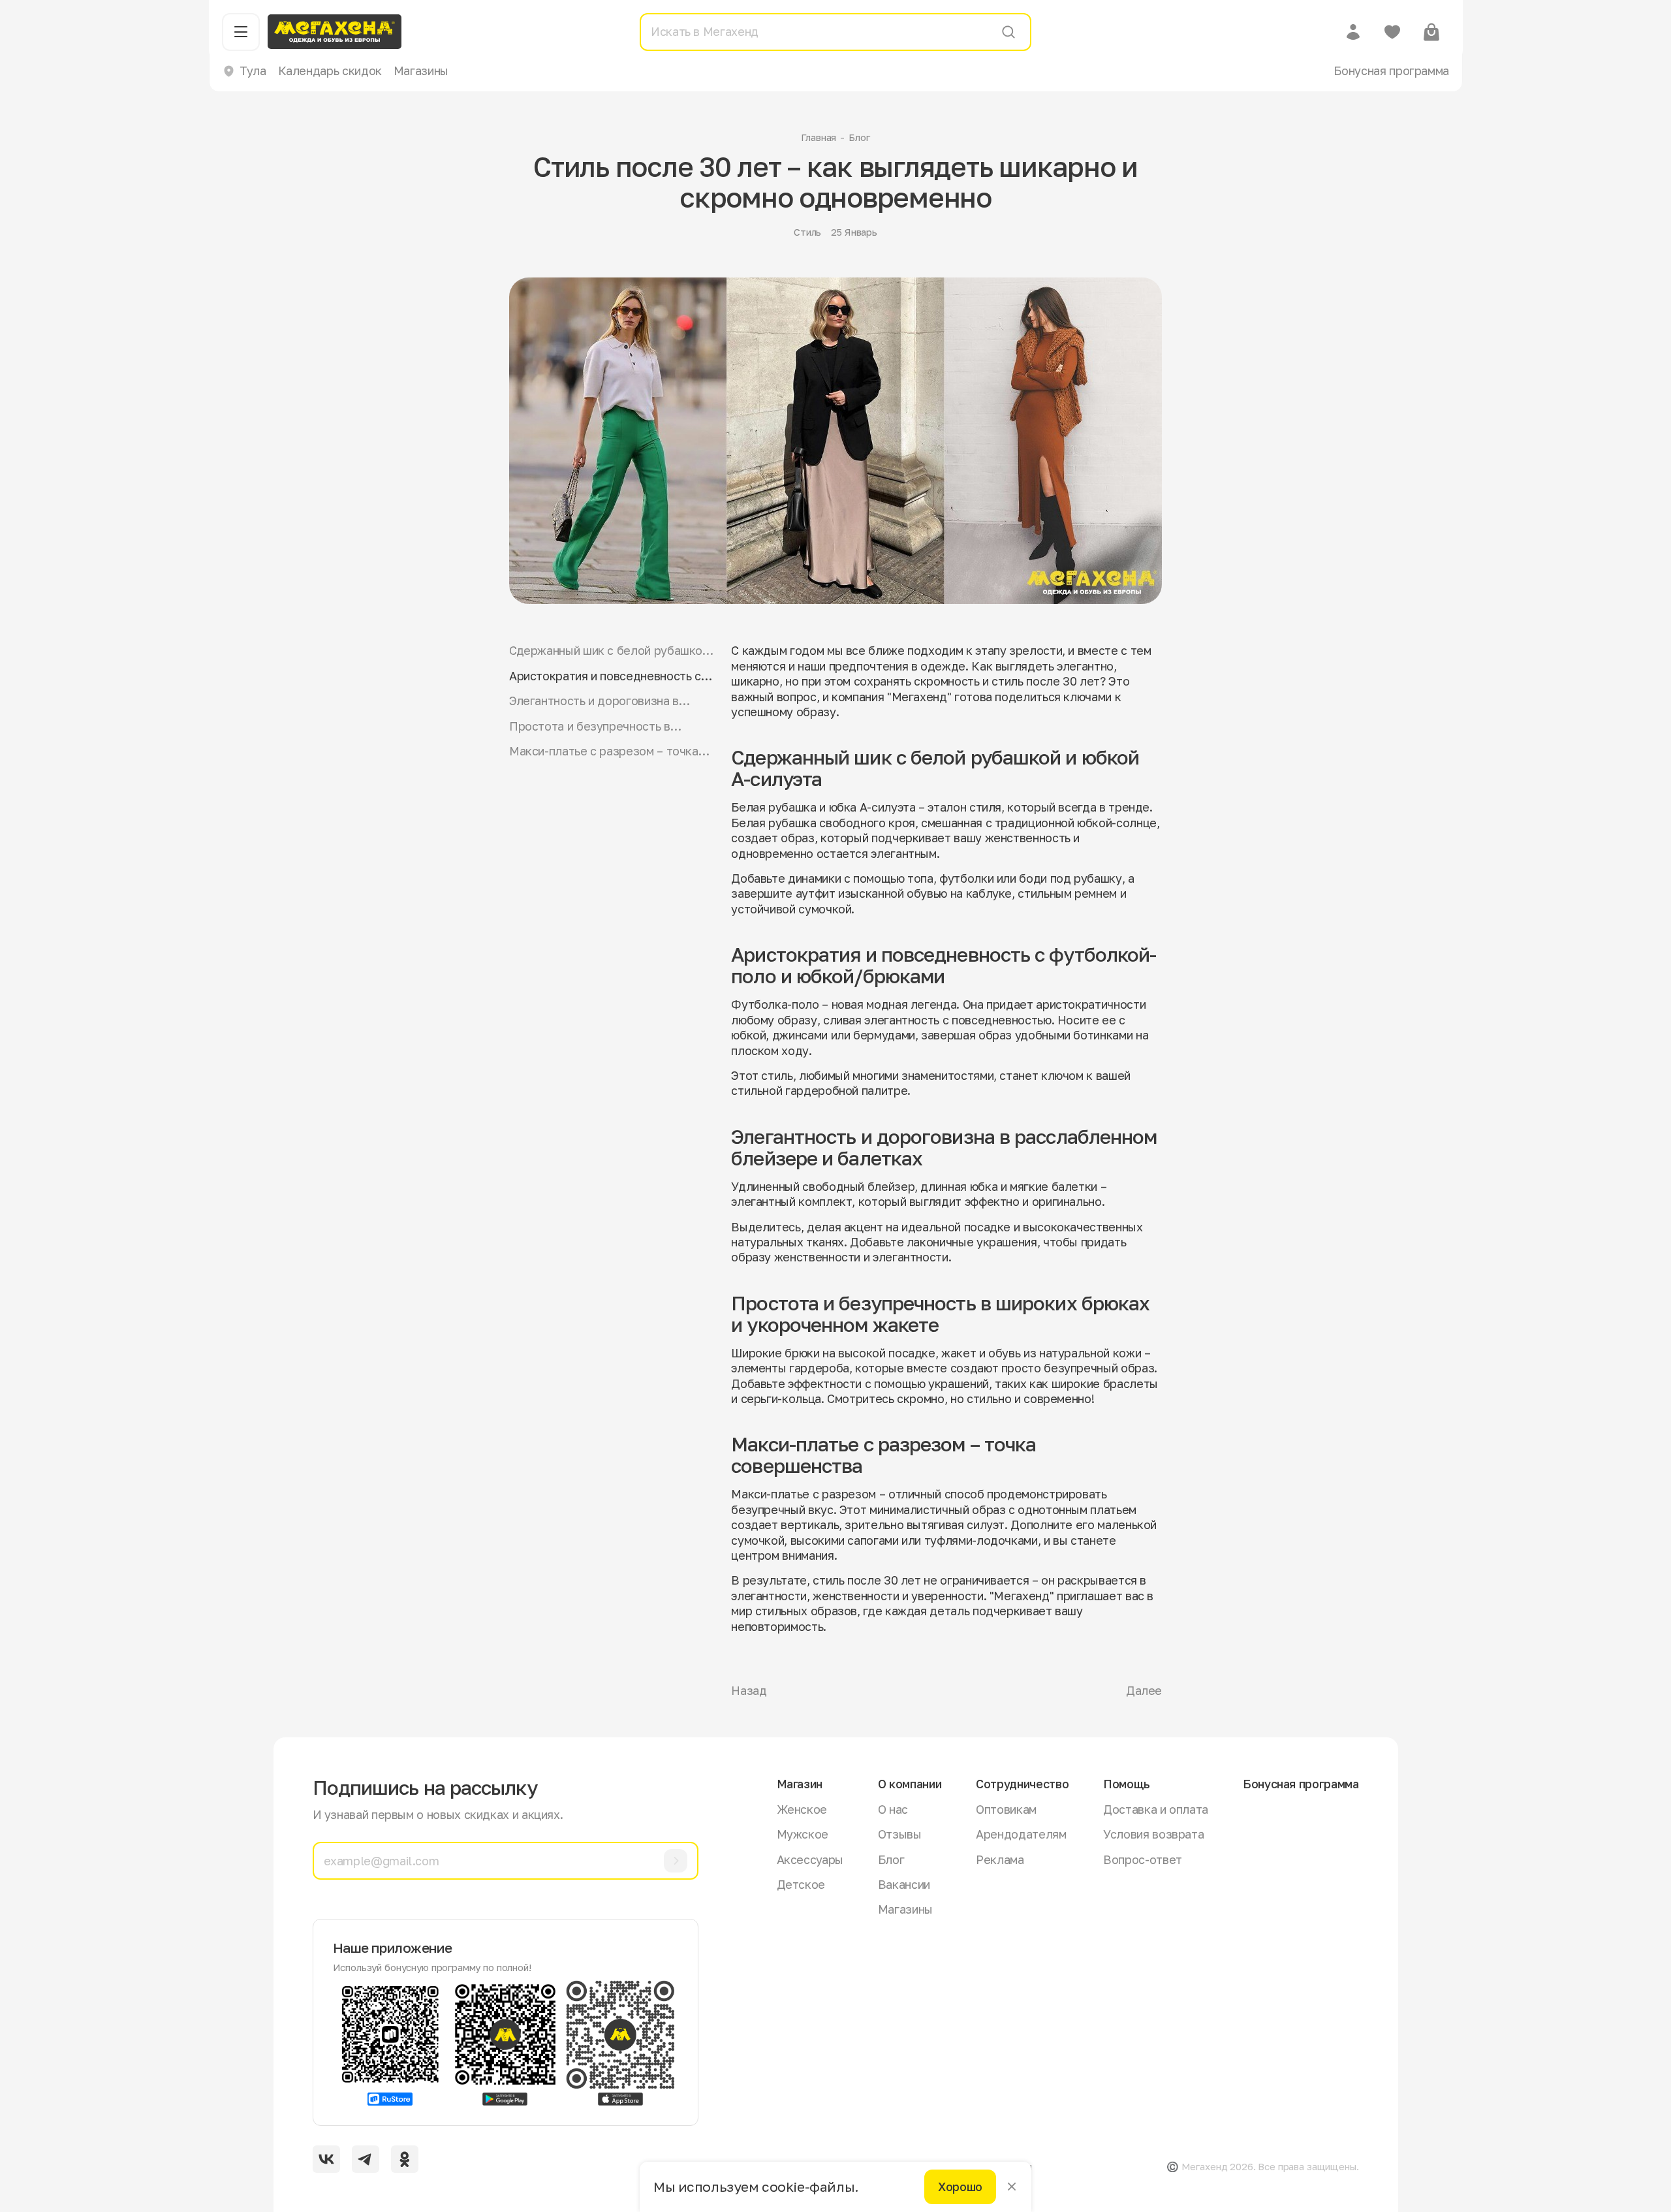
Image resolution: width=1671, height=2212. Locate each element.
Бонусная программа (1391, 71)
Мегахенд (1021, 1596)
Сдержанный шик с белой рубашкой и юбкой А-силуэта (609, 651)
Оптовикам (1006, 1809)
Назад (749, 1690)
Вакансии (904, 1884)
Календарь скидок (330, 71)
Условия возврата (1153, 1834)
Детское (801, 1884)
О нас (893, 1809)
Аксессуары (810, 1859)
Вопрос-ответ (1143, 1859)
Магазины (421, 71)
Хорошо (960, 2187)
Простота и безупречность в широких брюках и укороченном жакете (598, 726)
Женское (802, 1809)
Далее (1144, 1690)
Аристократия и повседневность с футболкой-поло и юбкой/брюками (606, 676)
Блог (859, 137)
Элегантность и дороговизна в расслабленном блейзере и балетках (594, 701)
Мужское (803, 1834)
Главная (819, 137)
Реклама (1000, 1859)
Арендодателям (1021, 1834)
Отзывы (900, 1834)
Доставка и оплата (1156, 1809)
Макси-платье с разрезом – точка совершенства (604, 751)
